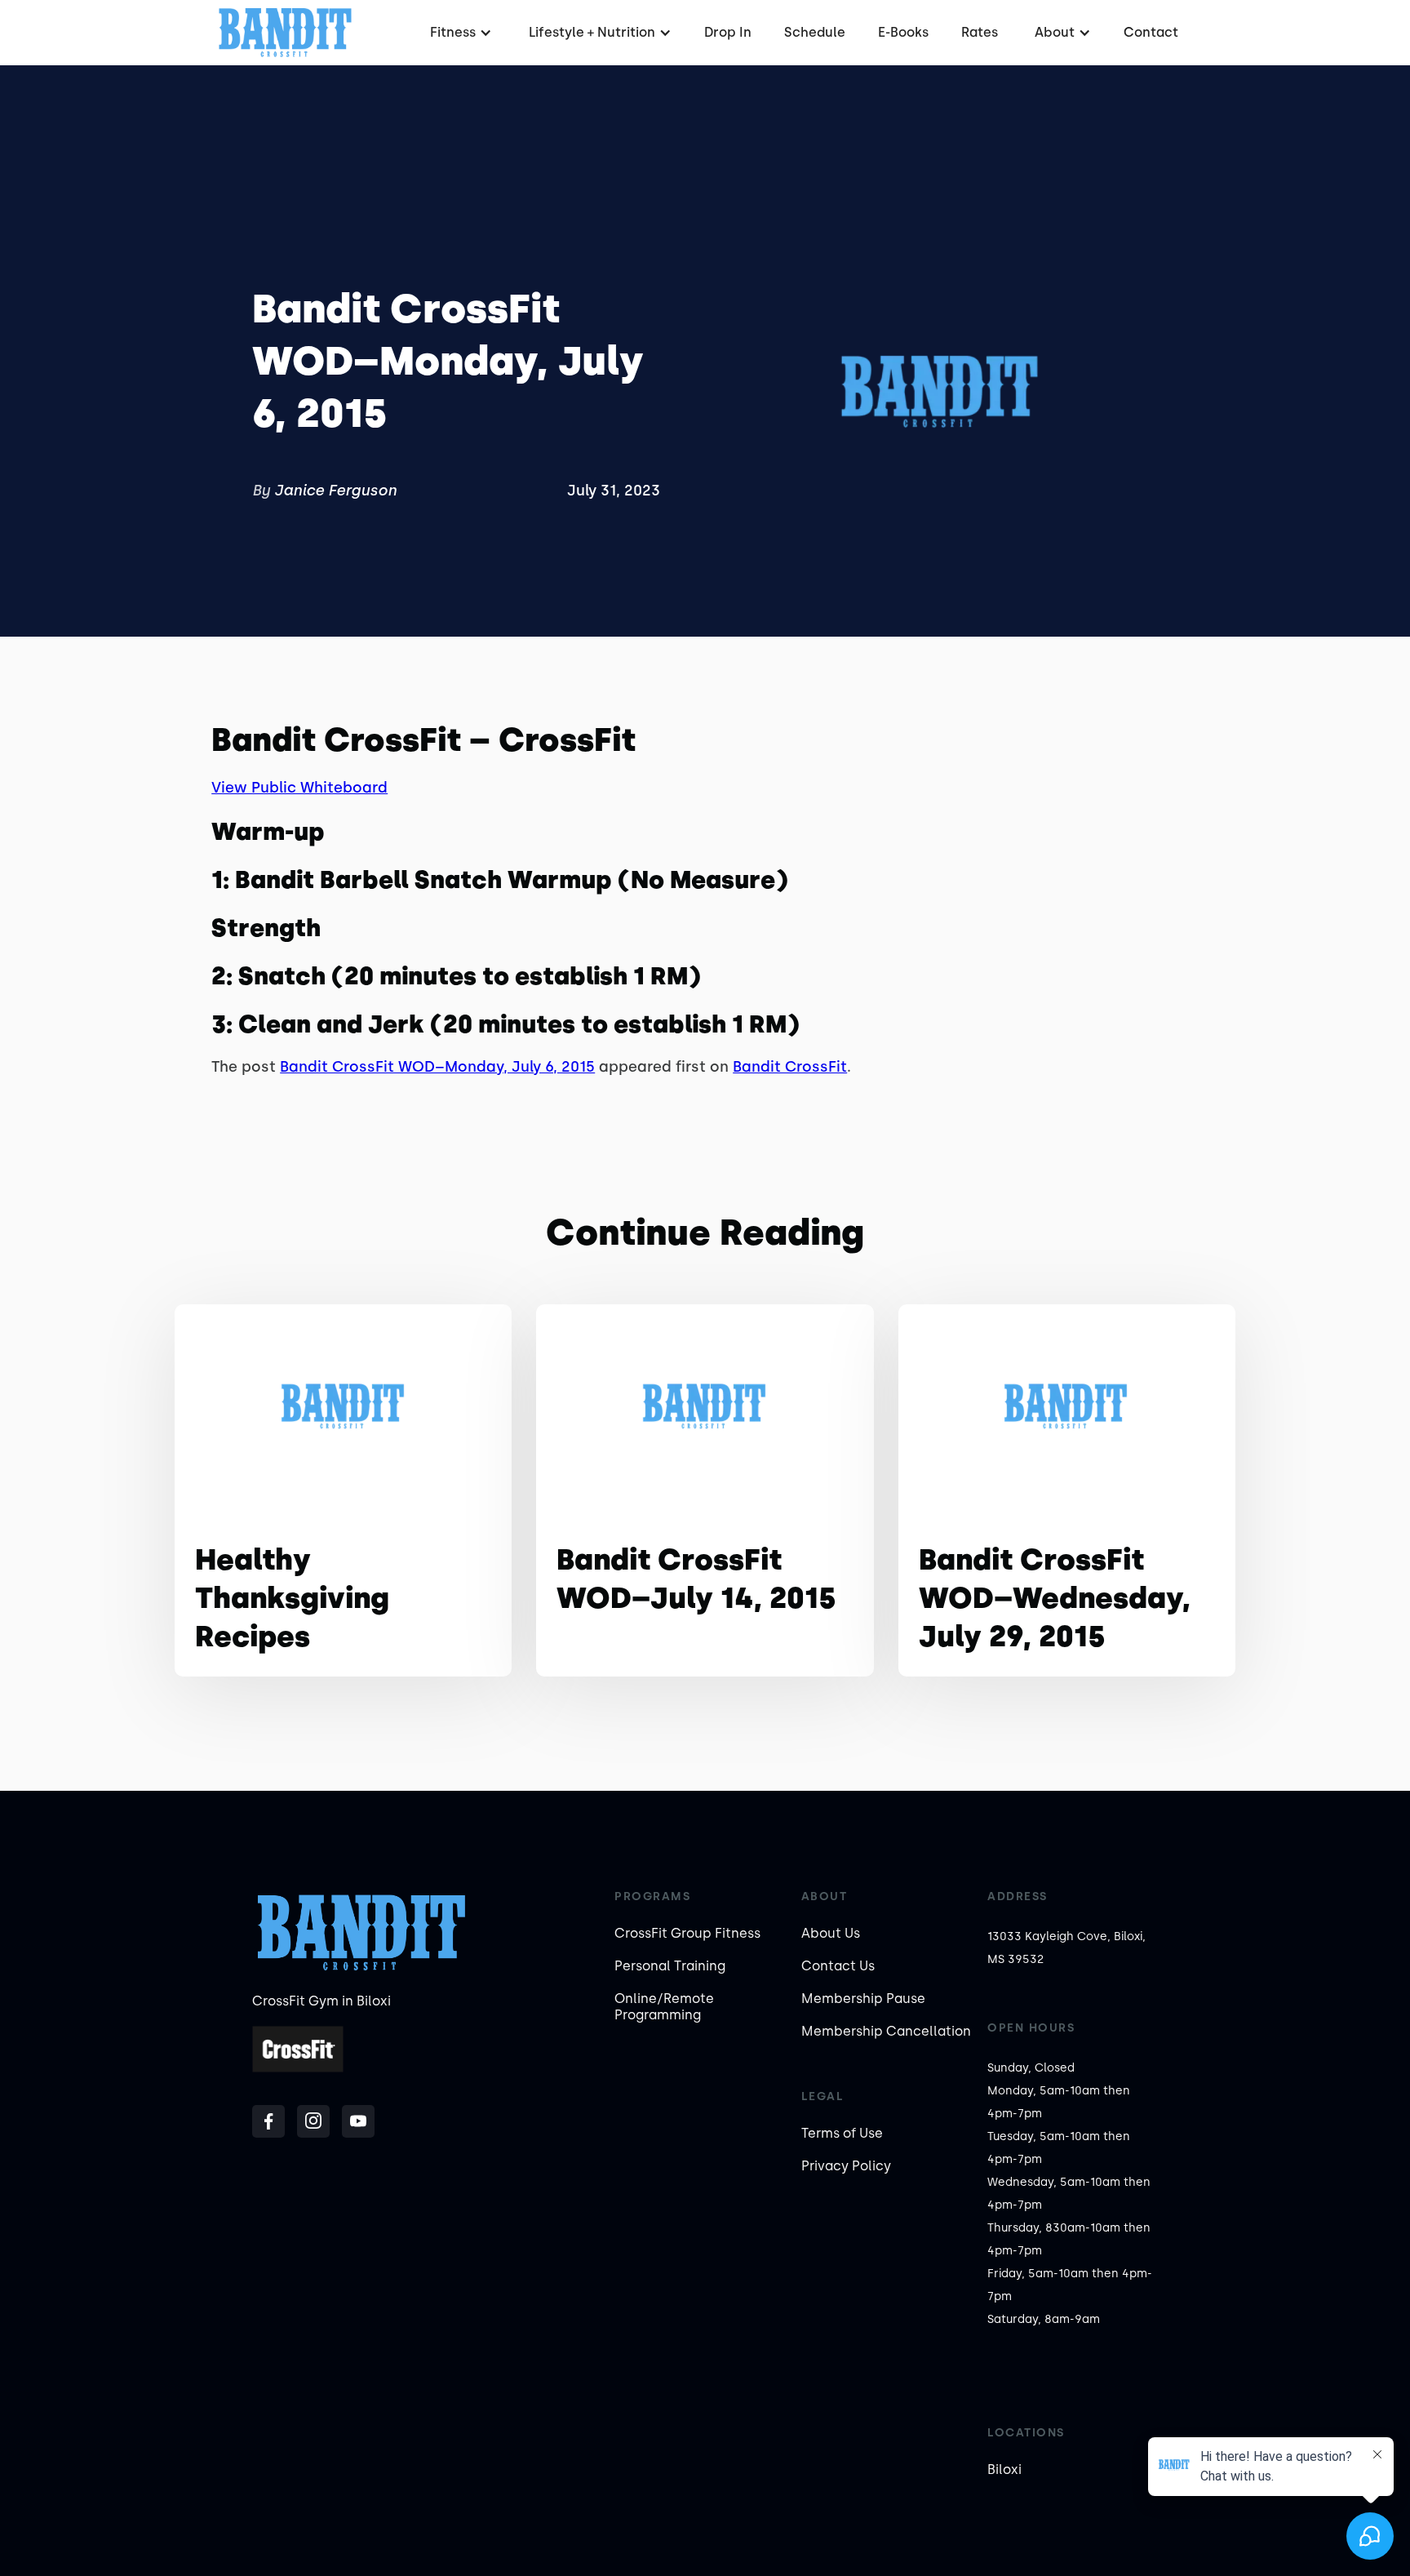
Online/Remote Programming (664, 2007)
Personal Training (670, 1966)
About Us (831, 1933)
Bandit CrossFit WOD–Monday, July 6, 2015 (437, 1067)
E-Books (903, 32)
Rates (980, 32)
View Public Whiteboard (299, 788)
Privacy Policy (846, 2166)
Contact (1151, 32)
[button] (459, 33)
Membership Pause (863, 1999)
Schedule (815, 32)
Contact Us (838, 1966)
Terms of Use (842, 2133)
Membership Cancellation (886, 2031)
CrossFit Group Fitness (687, 1933)
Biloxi (1004, 2469)
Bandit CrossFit (790, 1067)
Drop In (728, 32)
